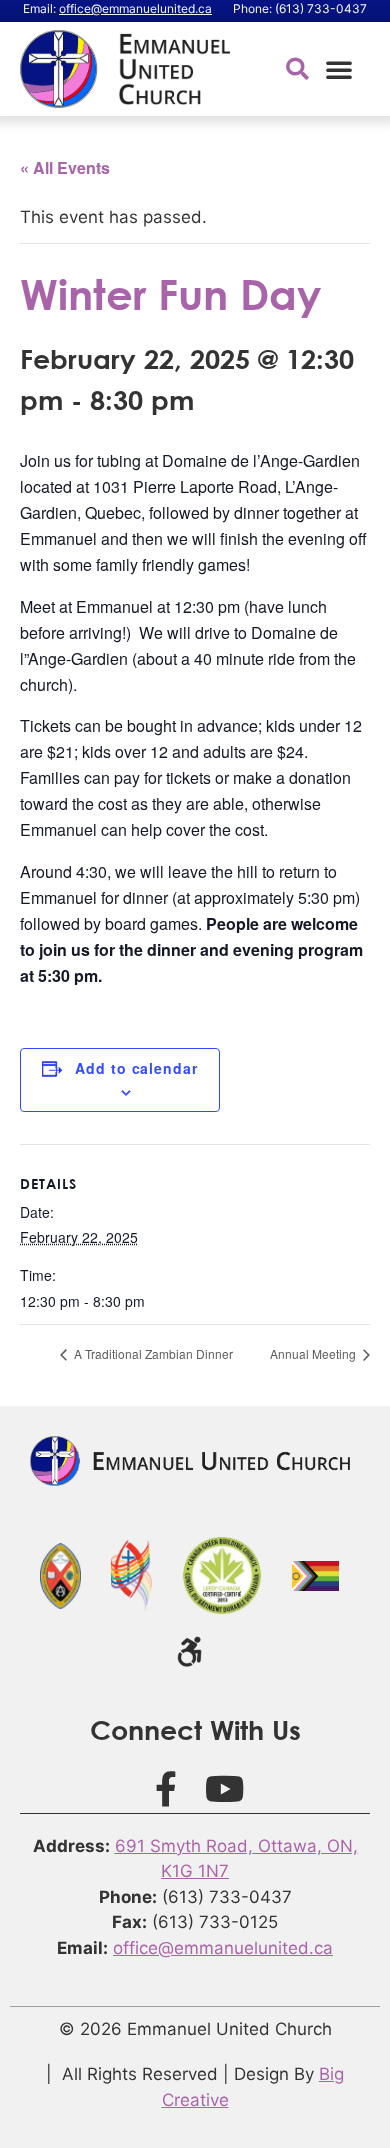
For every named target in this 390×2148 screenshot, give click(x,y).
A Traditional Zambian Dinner (152, 1353)
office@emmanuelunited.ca (135, 8)
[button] (339, 69)
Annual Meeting (314, 1353)
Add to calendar (136, 1068)
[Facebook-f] (166, 1788)
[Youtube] (224, 1788)
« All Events (65, 167)
